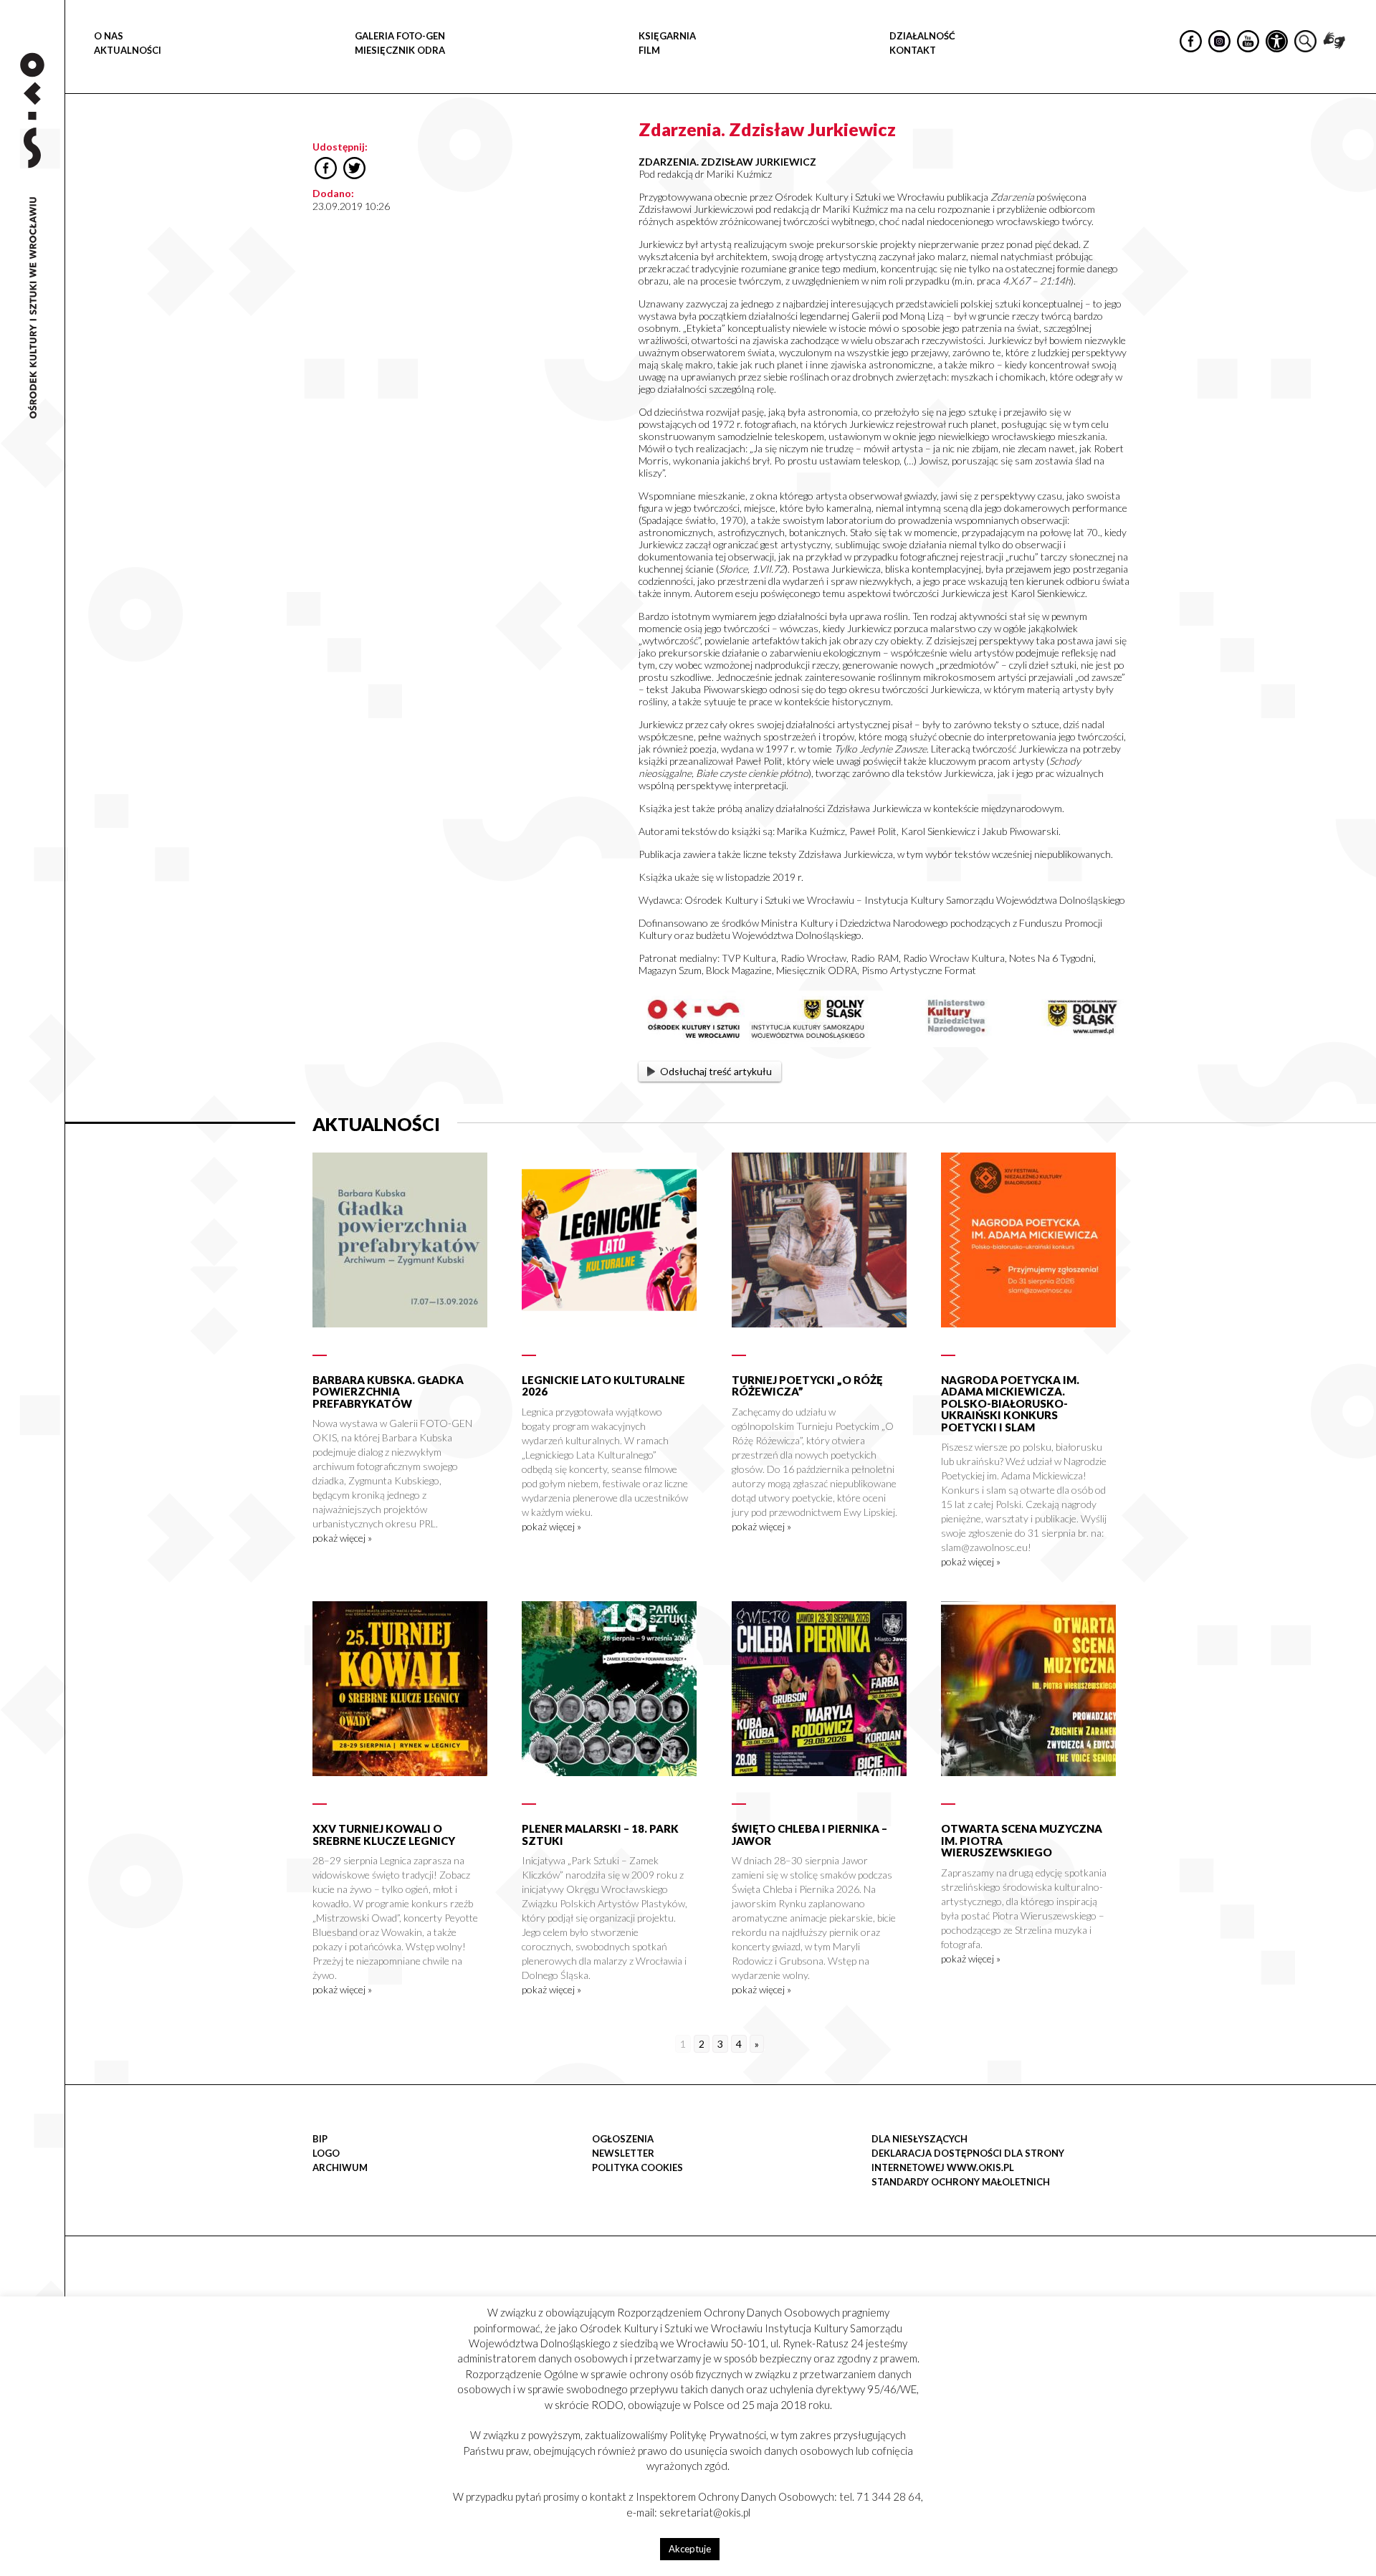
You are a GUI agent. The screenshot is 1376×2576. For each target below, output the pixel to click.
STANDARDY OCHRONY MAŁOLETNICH (961, 2182)
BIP (320, 2139)
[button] (1357, 148)
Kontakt (913, 50)
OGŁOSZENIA (623, 2139)
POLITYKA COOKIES (637, 2167)
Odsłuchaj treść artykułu (716, 1071)
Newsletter (623, 2153)
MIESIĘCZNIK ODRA (400, 50)
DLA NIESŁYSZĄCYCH (919, 2139)
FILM (649, 50)
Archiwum (340, 2167)
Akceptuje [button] (690, 2549)
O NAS (109, 36)
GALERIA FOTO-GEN (400, 36)
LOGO (326, 2153)
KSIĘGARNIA (667, 36)
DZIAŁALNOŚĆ (922, 36)
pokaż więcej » (342, 1538)
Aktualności (128, 50)
